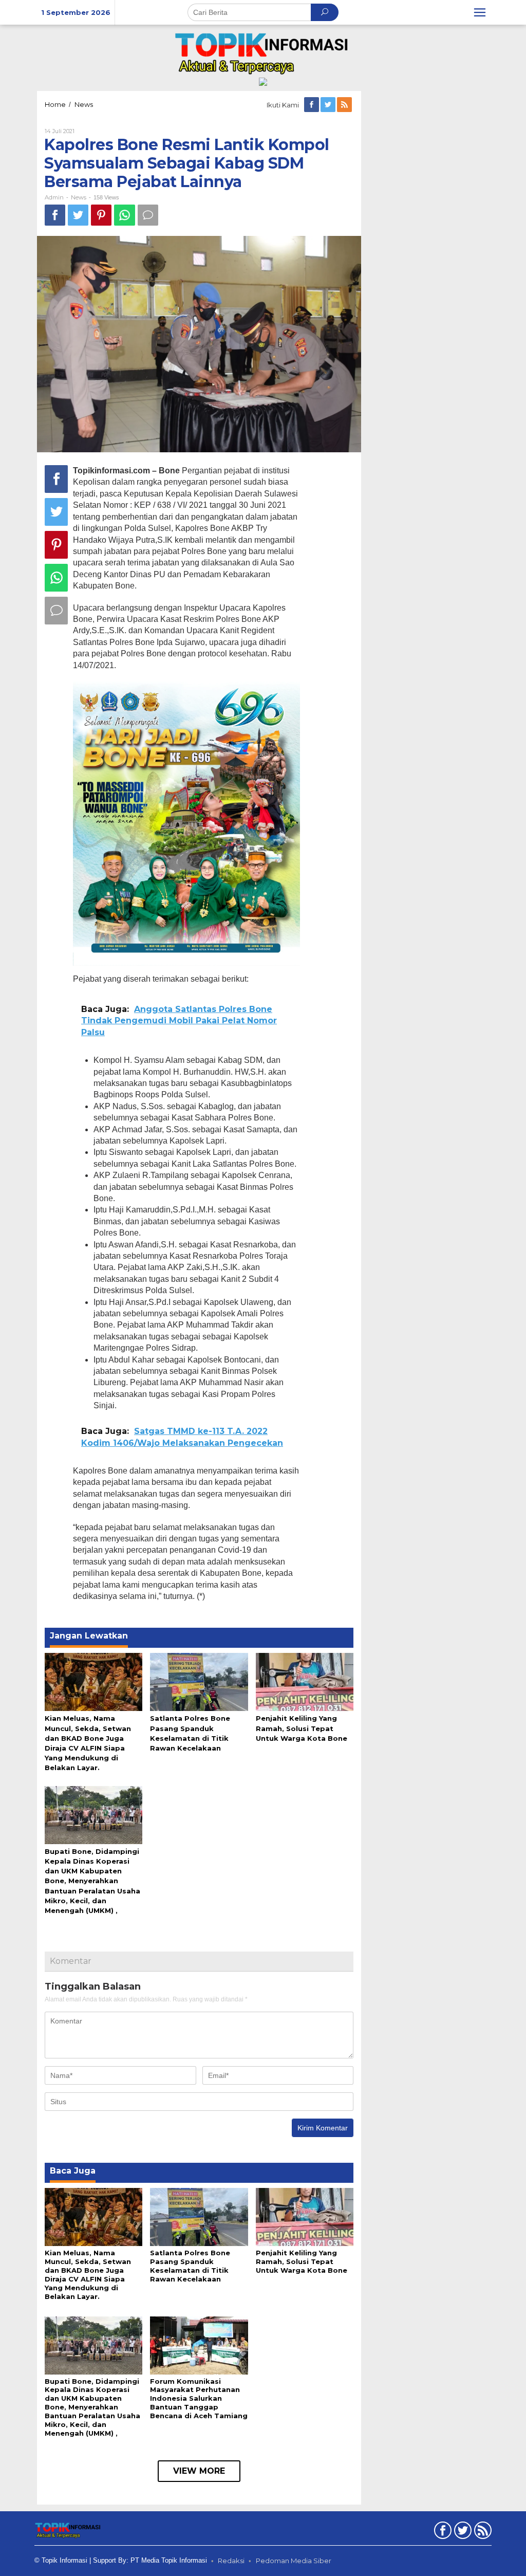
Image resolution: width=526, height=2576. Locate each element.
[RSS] (345, 105)
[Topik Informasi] (263, 52)
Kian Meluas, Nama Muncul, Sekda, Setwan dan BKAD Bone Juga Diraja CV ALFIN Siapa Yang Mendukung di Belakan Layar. (88, 2275)
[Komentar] (148, 215)
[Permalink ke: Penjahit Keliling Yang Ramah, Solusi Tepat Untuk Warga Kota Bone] (305, 1681)
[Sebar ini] (55, 215)
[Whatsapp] (125, 215)
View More (199, 2471)
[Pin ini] (101, 215)
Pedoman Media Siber (294, 2561)
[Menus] (480, 12)
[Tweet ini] (78, 215)
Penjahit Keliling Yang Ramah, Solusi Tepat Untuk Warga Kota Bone (302, 1728)
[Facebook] (312, 105)
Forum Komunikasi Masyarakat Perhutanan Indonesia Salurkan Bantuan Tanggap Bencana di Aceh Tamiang (199, 2399)
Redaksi (231, 2561)
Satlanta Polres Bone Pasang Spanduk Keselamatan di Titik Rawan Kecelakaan (190, 2266)
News (79, 197)
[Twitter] (329, 105)
